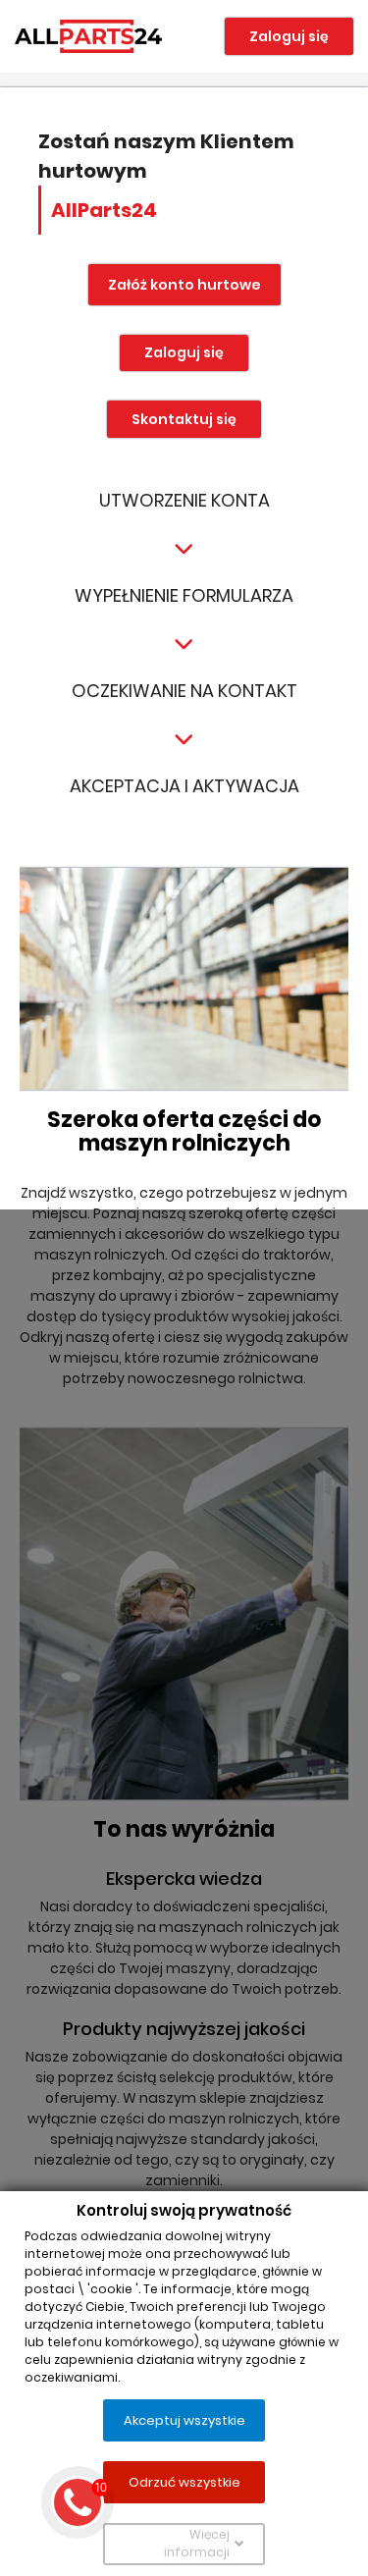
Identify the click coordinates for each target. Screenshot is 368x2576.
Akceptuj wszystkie (184, 2419)
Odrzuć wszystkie (184, 2481)
